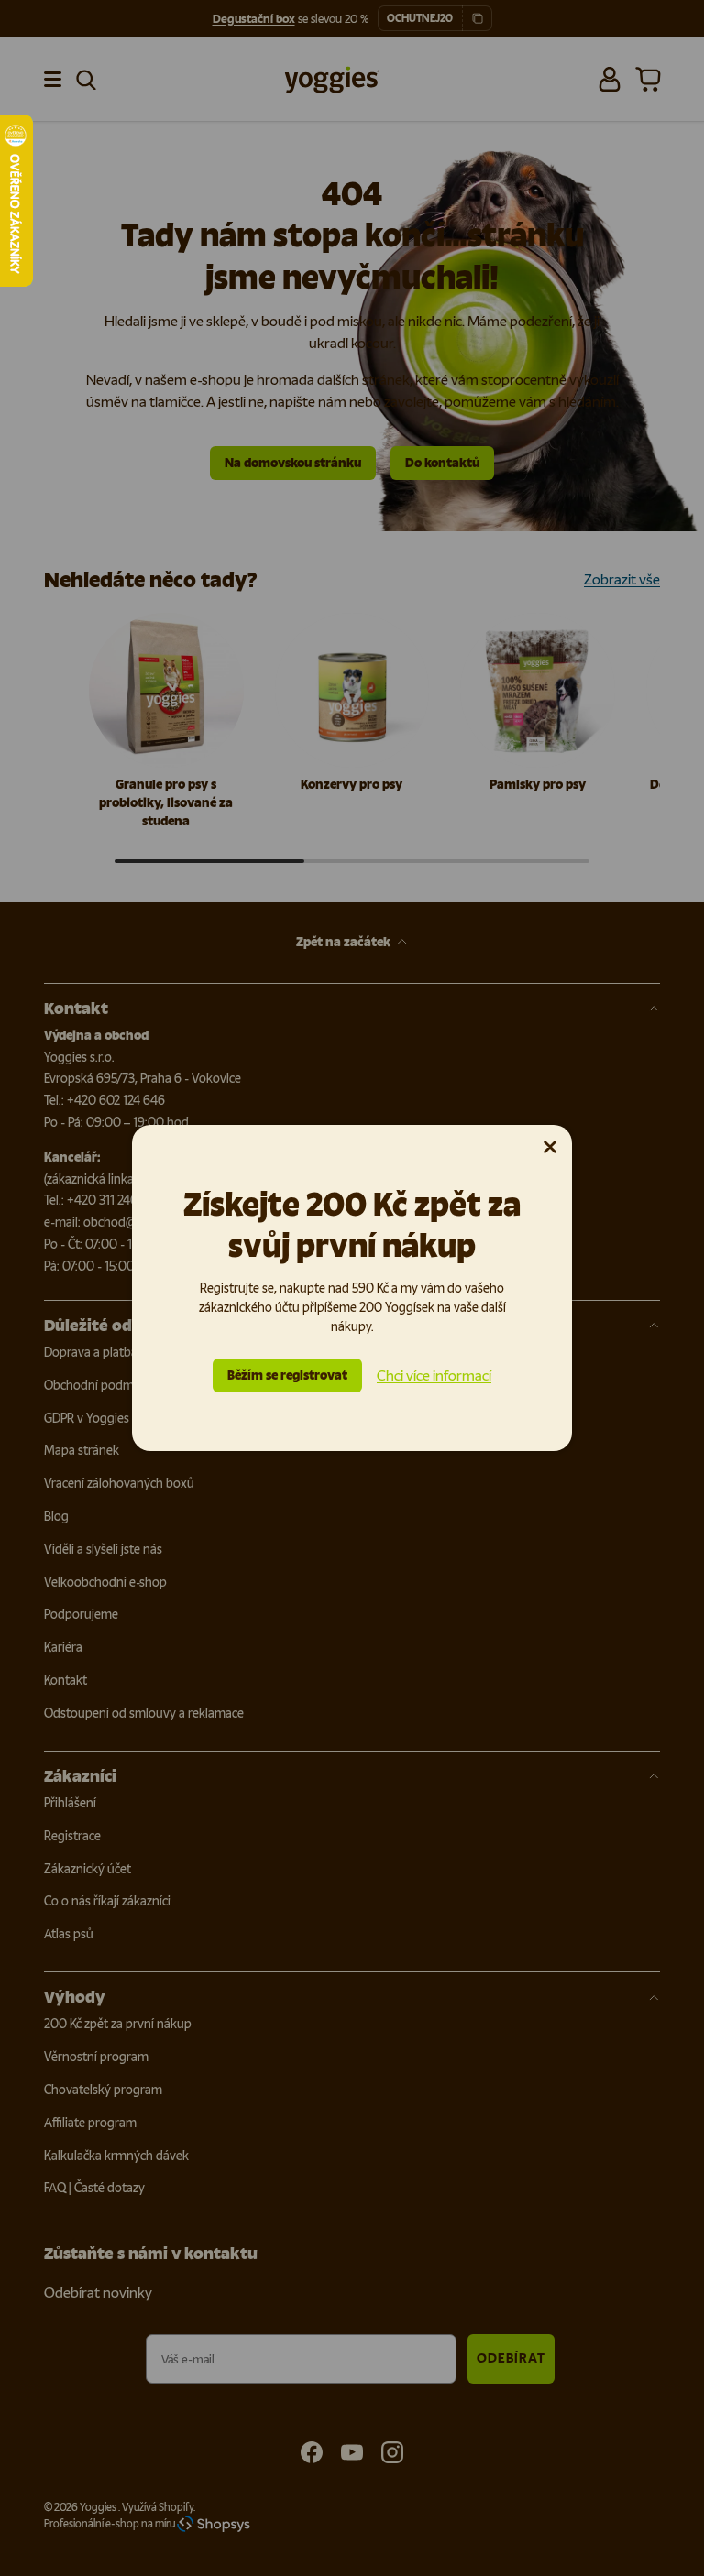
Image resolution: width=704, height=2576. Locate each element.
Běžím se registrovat (287, 1375)
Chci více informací (434, 1375)
